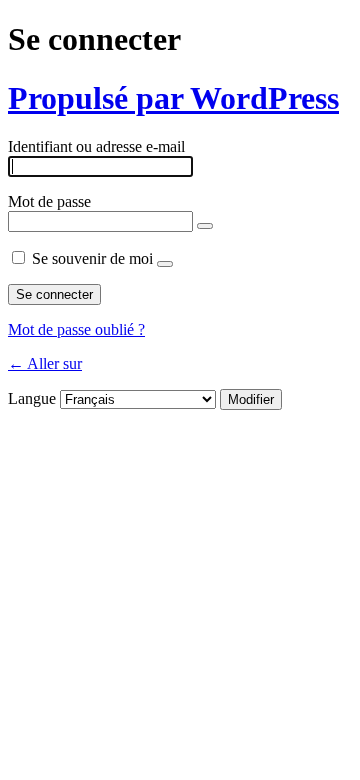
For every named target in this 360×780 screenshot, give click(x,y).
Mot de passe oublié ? (76, 329)
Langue (32, 398)
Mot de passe (49, 201)
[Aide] (165, 264)
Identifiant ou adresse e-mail (96, 146)
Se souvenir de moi (92, 258)
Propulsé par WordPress (173, 98)
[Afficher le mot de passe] (205, 226)
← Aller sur (45, 363)
